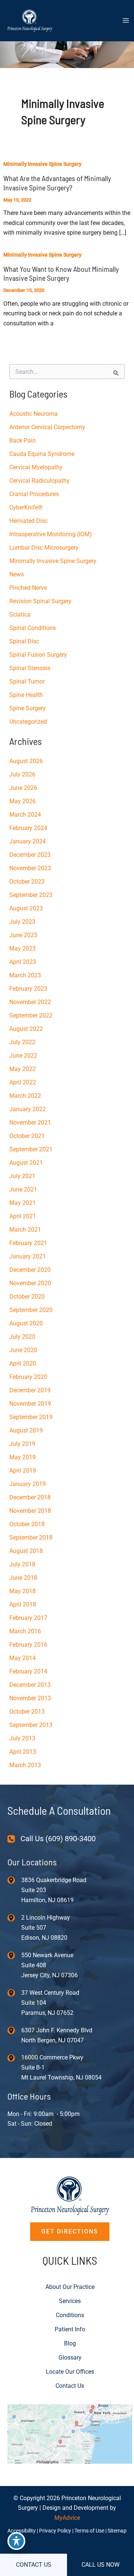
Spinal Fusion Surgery (38, 655)
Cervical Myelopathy (36, 467)
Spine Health (26, 695)
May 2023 (23, 948)
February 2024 (28, 828)
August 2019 (26, 1430)
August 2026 (26, 761)
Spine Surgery (28, 708)
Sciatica (20, 615)
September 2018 (31, 1538)
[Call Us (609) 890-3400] (52, 1839)
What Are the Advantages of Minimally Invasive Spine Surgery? (57, 183)
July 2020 (22, 1337)
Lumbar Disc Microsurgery (44, 548)
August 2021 (26, 1163)
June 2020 (23, 1350)
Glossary (70, 2358)
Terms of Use (89, 2531)
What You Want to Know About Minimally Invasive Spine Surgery (61, 274)
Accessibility (22, 2531)
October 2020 (27, 1297)
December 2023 (30, 855)
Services (70, 2301)
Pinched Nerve (28, 588)
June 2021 (23, 1189)
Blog (70, 2343)
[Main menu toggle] (126, 20)
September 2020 (31, 1310)
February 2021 (28, 1243)
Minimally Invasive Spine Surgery (42, 164)
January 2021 (28, 1256)
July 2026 (22, 774)
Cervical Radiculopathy (39, 481)
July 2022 (22, 1042)
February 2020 (28, 1377)
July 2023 (22, 922)
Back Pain (23, 440)
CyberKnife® (26, 507)
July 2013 (22, 1738)
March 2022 (25, 1096)
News (17, 574)
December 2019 (30, 1390)
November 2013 (30, 1698)
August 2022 (26, 1029)
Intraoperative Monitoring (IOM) (51, 534)
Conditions (70, 2315)
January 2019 (28, 1484)
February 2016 (28, 1645)
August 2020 (26, 1323)
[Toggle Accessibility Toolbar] (16, 2541)
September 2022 (31, 1015)
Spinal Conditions (33, 628)
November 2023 (30, 868)
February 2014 (28, 1671)
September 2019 (31, 1417)
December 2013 (30, 1685)
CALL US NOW (100, 2565)
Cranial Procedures (34, 494)
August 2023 (26, 908)
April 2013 (23, 1752)
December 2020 (30, 1270)
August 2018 (26, 1551)
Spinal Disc (24, 641)
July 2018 (22, 1564)
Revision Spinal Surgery (40, 601)
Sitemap (117, 2531)
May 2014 (23, 1658)
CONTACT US (34, 2565)
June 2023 (23, 935)
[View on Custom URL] (70, 2433)
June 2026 (23, 788)
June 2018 (23, 1578)
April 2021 (23, 1216)
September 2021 (31, 1149)
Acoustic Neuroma (33, 414)
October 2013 (27, 1712)
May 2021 (23, 1203)
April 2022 (23, 1082)
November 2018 (30, 1511)
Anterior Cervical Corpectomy (47, 427)
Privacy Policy (55, 2531)
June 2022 (23, 1056)
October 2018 (27, 1524)
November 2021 (30, 1123)
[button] (70, 2232)
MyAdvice (67, 2518)
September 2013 (31, 1725)
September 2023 (31, 895)
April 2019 (23, 1471)
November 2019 (30, 1404)
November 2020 (30, 1283)
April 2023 (23, 962)
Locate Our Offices (70, 2372)
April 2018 (23, 1604)
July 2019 (22, 1444)
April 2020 (23, 1363)
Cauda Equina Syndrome (42, 454)
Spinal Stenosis (30, 668)
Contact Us (70, 2386)
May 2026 (23, 801)
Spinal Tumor (27, 681)
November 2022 (30, 1002)
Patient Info (70, 2329)
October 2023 (27, 882)
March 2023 (25, 975)
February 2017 (28, 1618)
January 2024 (28, 841)
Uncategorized (28, 722)
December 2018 (30, 1497)
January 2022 (28, 1109)
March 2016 (25, 1631)
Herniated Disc (28, 521)
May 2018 (23, 1591)
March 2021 (25, 1230)
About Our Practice (70, 2287)
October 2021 (27, 1136)
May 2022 (23, 1069)
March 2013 (25, 1765)
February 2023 (28, 989)
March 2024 (25, 815)
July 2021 (22, 1176)
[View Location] (14, 1880)
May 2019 (23, 1457)
